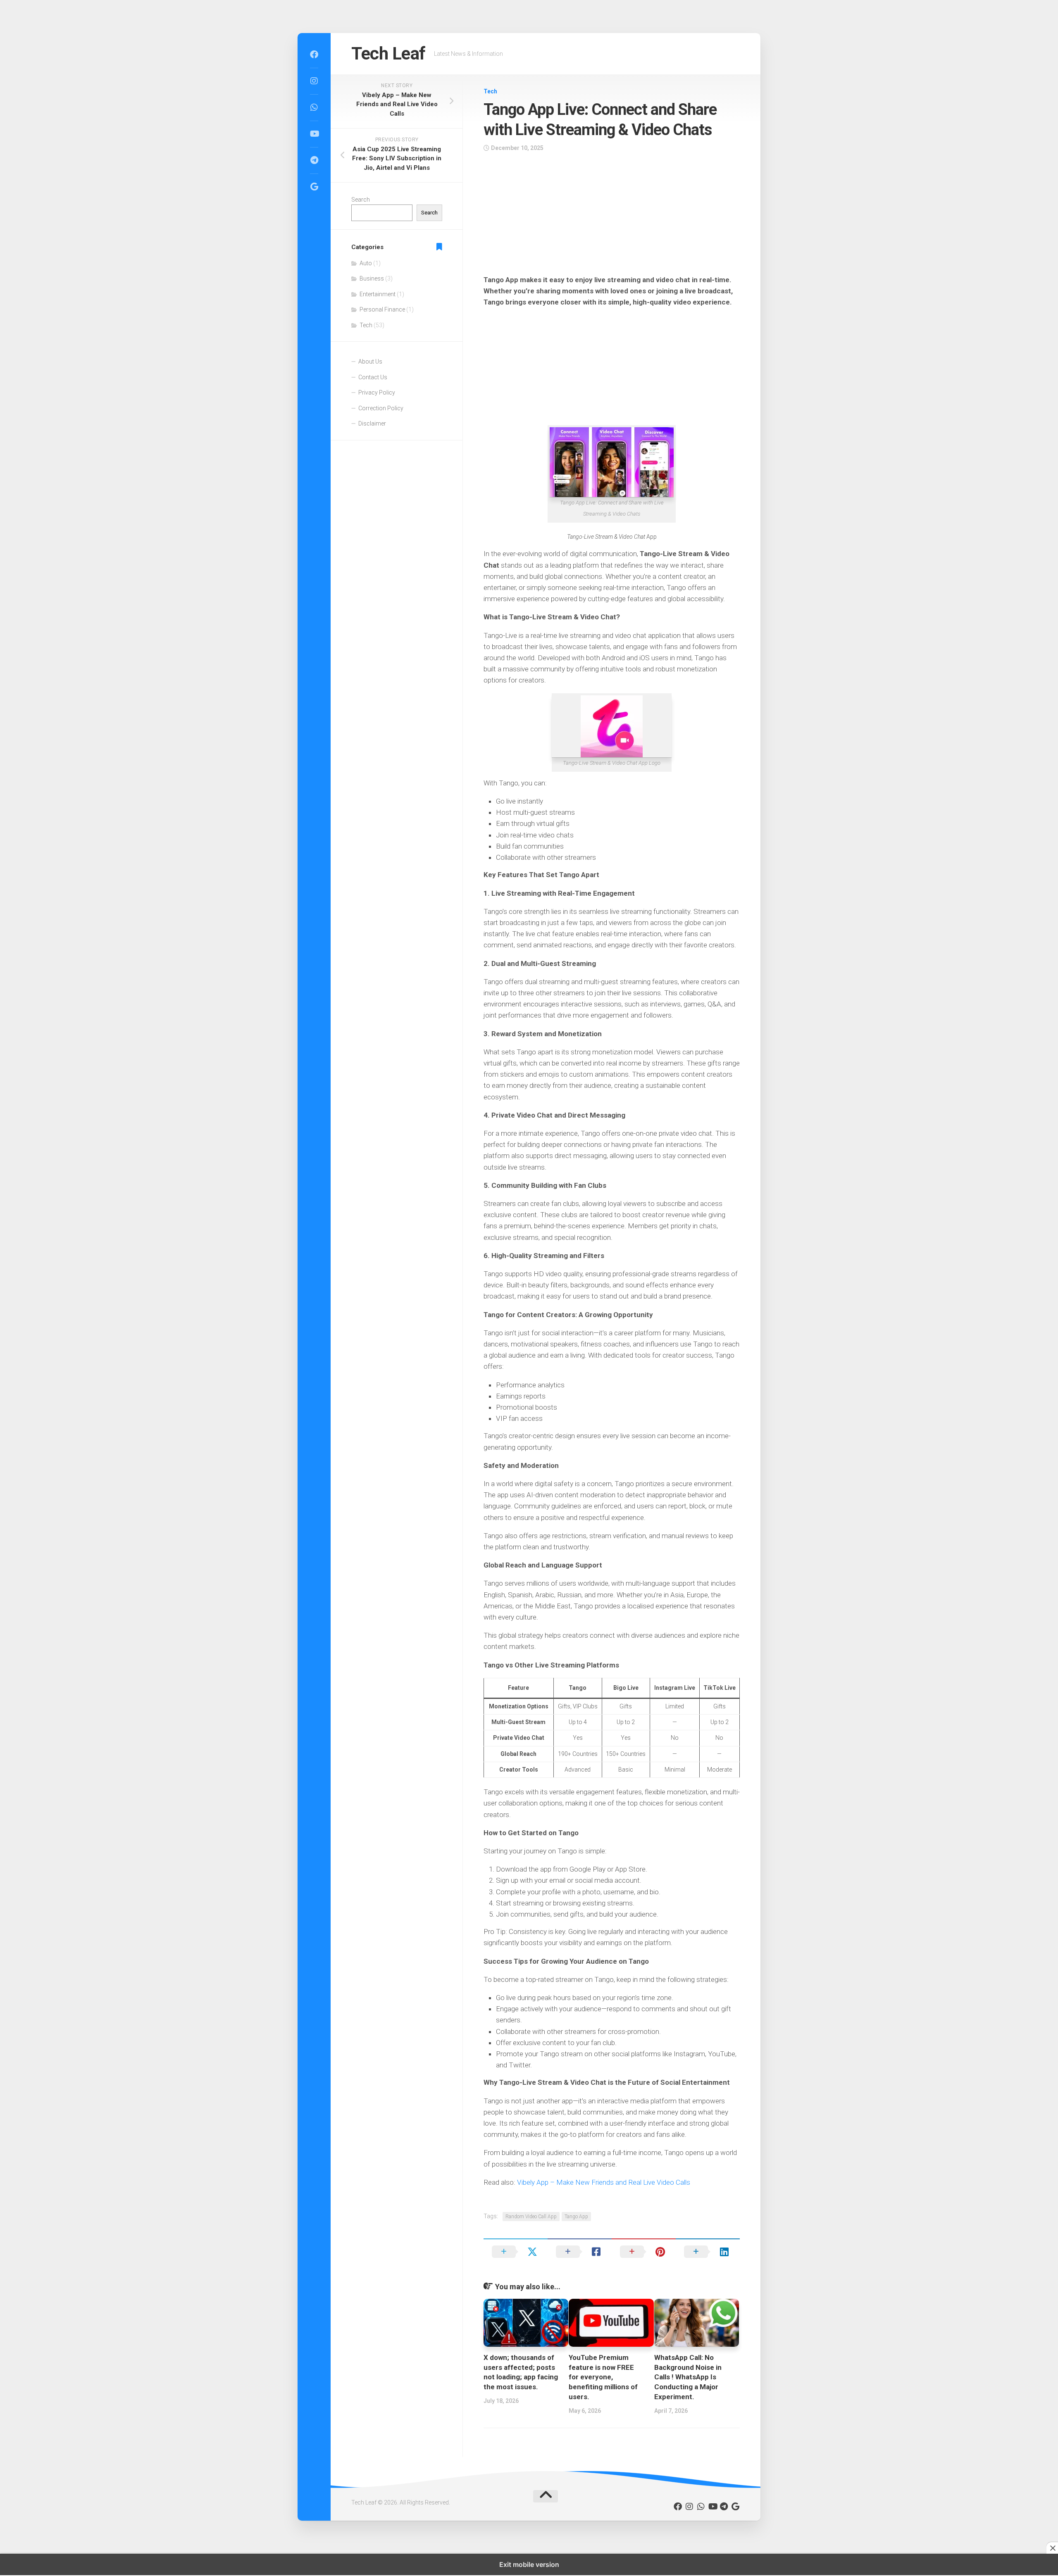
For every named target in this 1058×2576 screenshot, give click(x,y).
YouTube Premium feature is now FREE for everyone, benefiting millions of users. (603, 2377)
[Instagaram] (314, 81)
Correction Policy (381, 408)
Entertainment (378, 294)
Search (361, 200)
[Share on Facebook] (580, 2252)
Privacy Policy (377, 392)
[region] (612, 216)
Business (372, 278)
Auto (366, 263)
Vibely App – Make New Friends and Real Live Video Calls (604, 2182)
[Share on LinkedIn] (708, 2252)
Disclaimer (372, 423)
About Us (370, 362)
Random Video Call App (531, 2217)
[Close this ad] (1052, 2548)
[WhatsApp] (314, 107)
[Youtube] (314, 134)
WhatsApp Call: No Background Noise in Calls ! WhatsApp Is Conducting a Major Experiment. (688, 2377)
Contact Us (373, 377)
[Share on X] (516, 2252)
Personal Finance (382, 309)
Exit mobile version (529, 2564)
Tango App (576, 2217)
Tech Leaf (388, 54)
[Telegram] (314, 160)
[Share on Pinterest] (644, 2252)
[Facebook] (314, 55)
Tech (490, 91)
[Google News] (314, 187)
